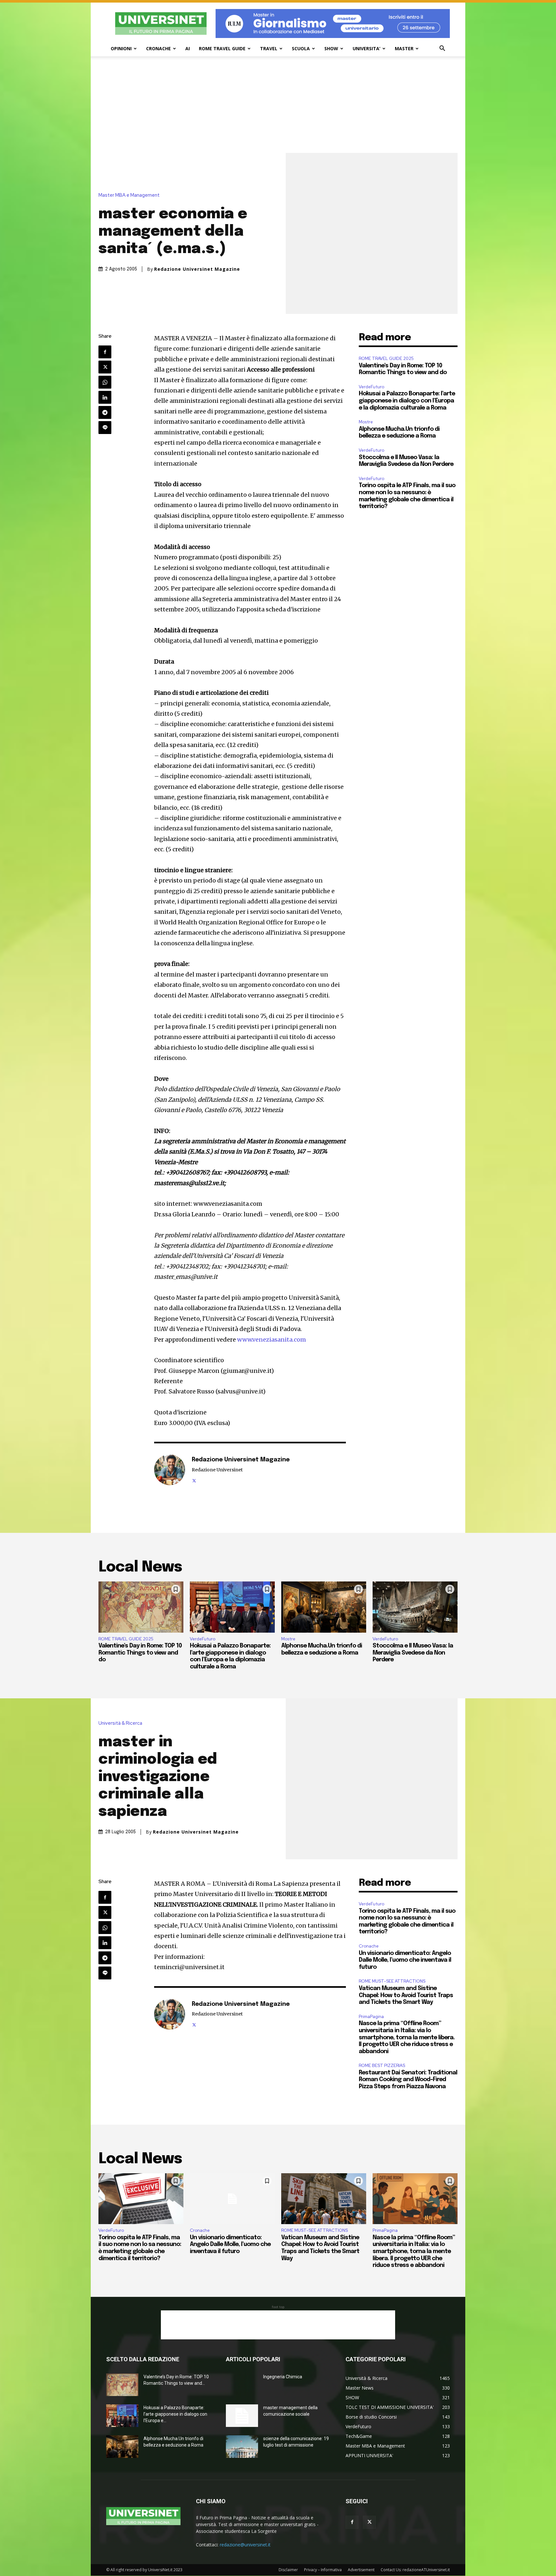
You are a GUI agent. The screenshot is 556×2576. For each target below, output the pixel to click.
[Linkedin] (105, 397)
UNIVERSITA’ (366, 48)
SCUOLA (301, 48)
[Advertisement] (278, 105)
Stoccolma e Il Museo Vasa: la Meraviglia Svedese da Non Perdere (413, 1653)
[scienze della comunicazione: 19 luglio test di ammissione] (242, 2447)
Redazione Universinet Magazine (197, 269)
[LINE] (105, 428)
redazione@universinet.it (245, 2545)
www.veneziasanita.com (272, 1340)
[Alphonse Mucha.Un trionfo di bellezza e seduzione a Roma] (324, 1607)
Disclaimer (288, 2570)
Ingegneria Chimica (283, 2377)
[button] (442, 49)
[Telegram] (105, 412)
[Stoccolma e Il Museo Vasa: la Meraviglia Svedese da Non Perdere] (415, 1607)
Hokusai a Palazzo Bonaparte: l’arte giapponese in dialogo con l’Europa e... (175, 2414)
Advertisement (361, 2570)
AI (188, 48)
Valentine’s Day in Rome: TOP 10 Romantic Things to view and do (140, 1653)
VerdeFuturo (371, 387)
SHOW (331, 48)
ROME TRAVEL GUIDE (222, 48)
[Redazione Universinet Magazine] (170, 1470)
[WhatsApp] (105, 382)
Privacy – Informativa (323, 2570)
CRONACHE (158, 48)
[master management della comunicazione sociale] (242, 2416)
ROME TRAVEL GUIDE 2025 (386, 359)
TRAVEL (269, 48)
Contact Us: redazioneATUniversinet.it (415, 2570)
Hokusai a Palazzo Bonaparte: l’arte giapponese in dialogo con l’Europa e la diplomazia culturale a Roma (407, 401)
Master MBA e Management (129, 195)
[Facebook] (105, 352)
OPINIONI (121, 48)
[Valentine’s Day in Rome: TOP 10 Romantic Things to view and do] (141, 1607)
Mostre (366, 422)
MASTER (404, 48)
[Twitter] (105, 367)
